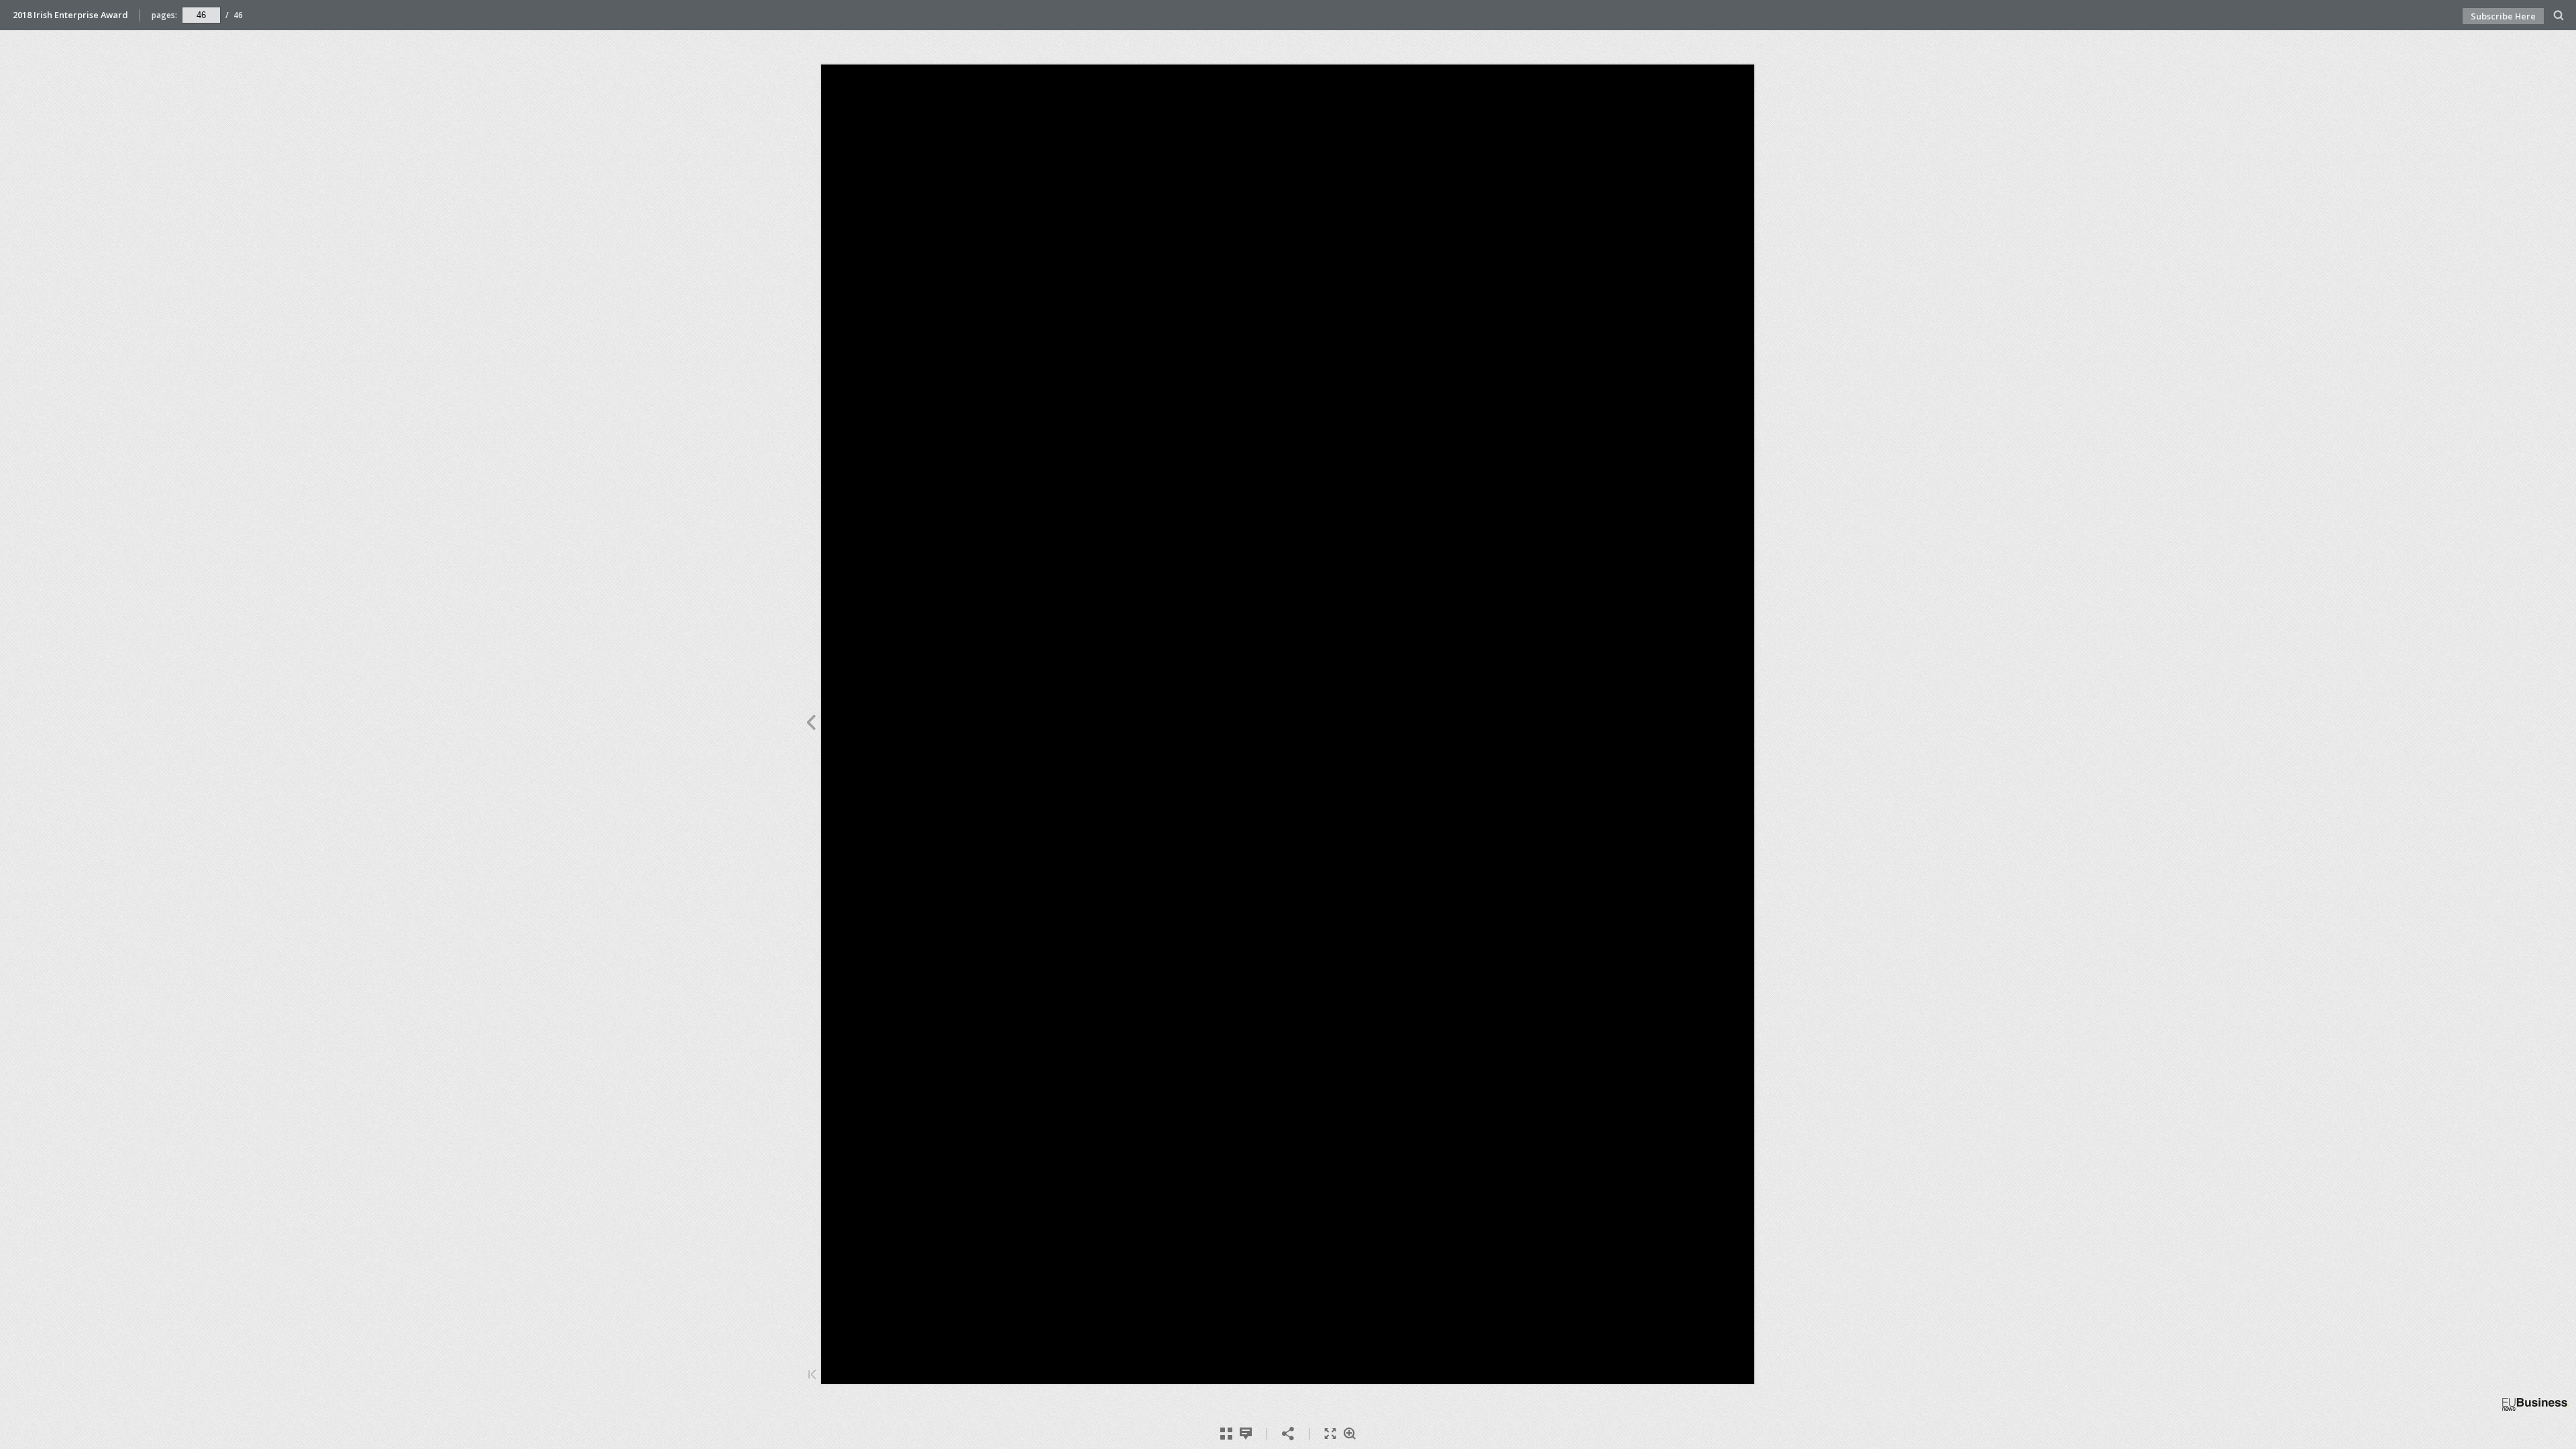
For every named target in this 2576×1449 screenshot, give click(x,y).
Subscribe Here (2503, 16)
